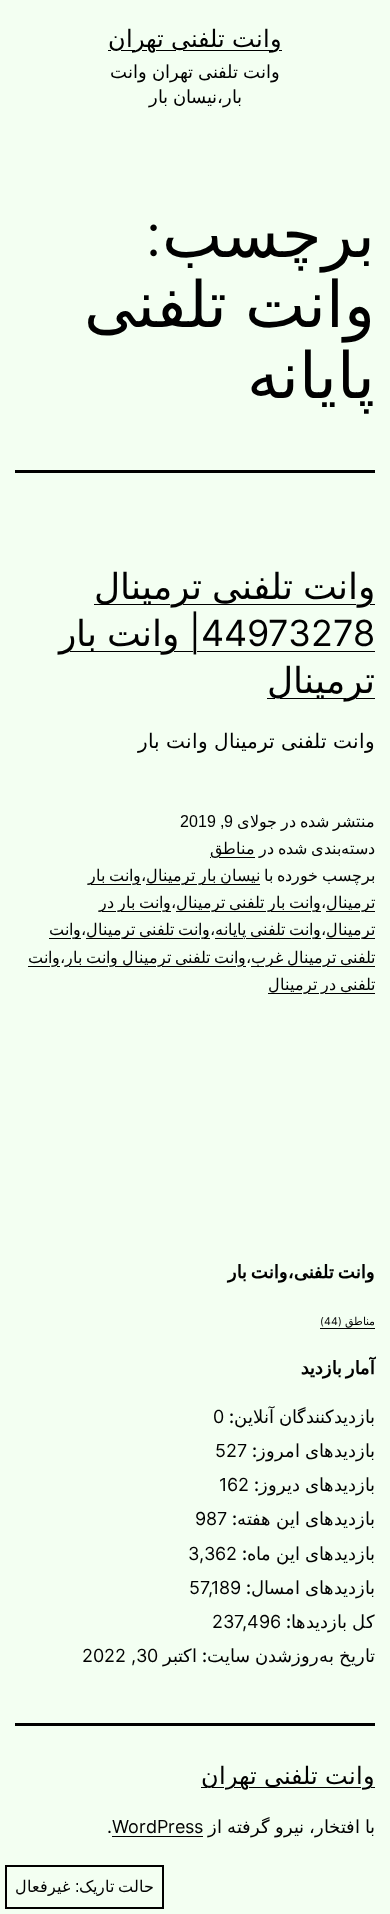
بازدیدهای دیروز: (312, 1484)
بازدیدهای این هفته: (301, 1518)
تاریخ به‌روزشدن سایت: (286, 1655)
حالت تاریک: (114, 1886)
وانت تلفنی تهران (195, 38)
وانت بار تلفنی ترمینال (248, 902)
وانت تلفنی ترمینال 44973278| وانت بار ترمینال (217, 633)
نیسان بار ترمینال (203, 875)
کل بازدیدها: (328, 1621)
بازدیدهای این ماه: (306, 1553)
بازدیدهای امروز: (311, 1450)
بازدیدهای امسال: (308, 1587)
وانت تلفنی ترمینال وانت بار (155, 957)
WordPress (157, 1826)
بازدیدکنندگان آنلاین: (299, 1416)
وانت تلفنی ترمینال (148, 929)
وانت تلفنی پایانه (268, 929)
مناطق (232, 848)
